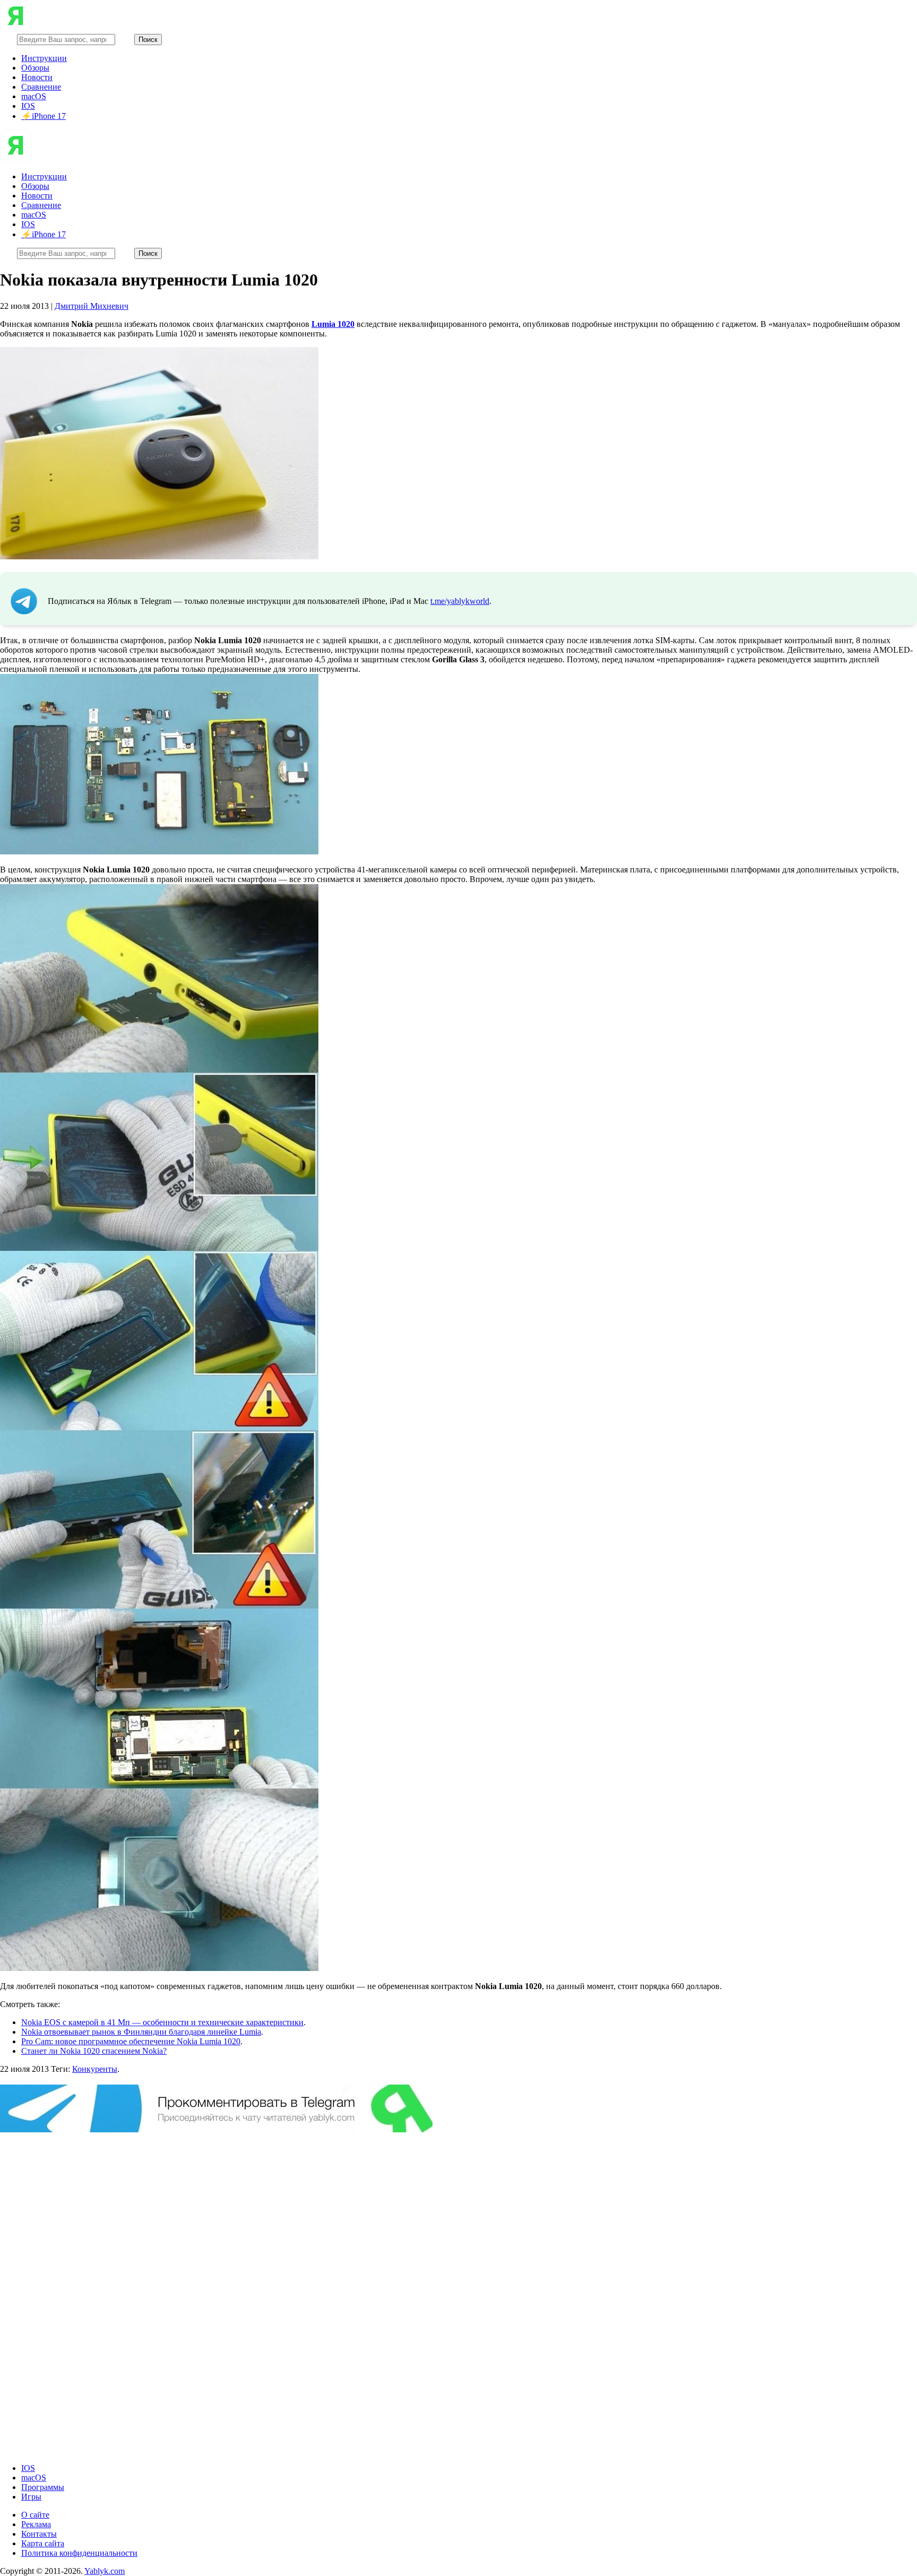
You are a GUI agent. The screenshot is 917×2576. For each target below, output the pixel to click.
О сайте (35, 2515)
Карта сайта (43, 2543)
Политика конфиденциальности (79, 2553)
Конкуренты (95, 2069)
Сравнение (41, 87)
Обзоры (35, 68)
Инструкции (44, 58)
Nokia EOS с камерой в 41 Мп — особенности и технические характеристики (162, 2022)
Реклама (36, 2524)
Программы (43, 2487)
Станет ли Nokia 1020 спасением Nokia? (94, 2051)
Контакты (39, 2534)
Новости (37, 77)
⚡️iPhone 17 (44, 116)
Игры (31, 2497)
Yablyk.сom (105, 2571)
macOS (34, 96)
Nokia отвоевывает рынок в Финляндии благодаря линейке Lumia (141, 2032)
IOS (28, 106)
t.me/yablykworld (460, 601)
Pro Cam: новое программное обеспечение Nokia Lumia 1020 (131, 2041)
